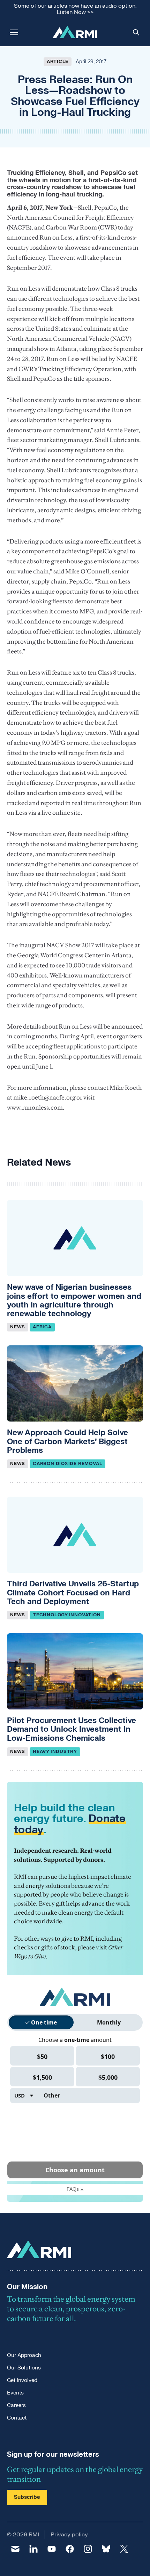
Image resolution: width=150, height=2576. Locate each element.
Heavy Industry (55, 1752)
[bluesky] (106, 2549)
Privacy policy (69, 2535)
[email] (15, 2549)
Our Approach (24, 2355)
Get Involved (22, 2380)
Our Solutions (24, 2368)
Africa (42, 1327)
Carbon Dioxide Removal (67, 1464)
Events (15, 2393)
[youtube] (52, 2549)
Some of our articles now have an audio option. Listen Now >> (75, 9)
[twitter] (124, 2549)
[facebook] (70, 2549)
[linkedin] (33, 2549)
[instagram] (88, 2549)
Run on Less (56, 238)
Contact (17, 2418)
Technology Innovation (67, 1615)
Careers (16, 2405)
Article (58, 62)
